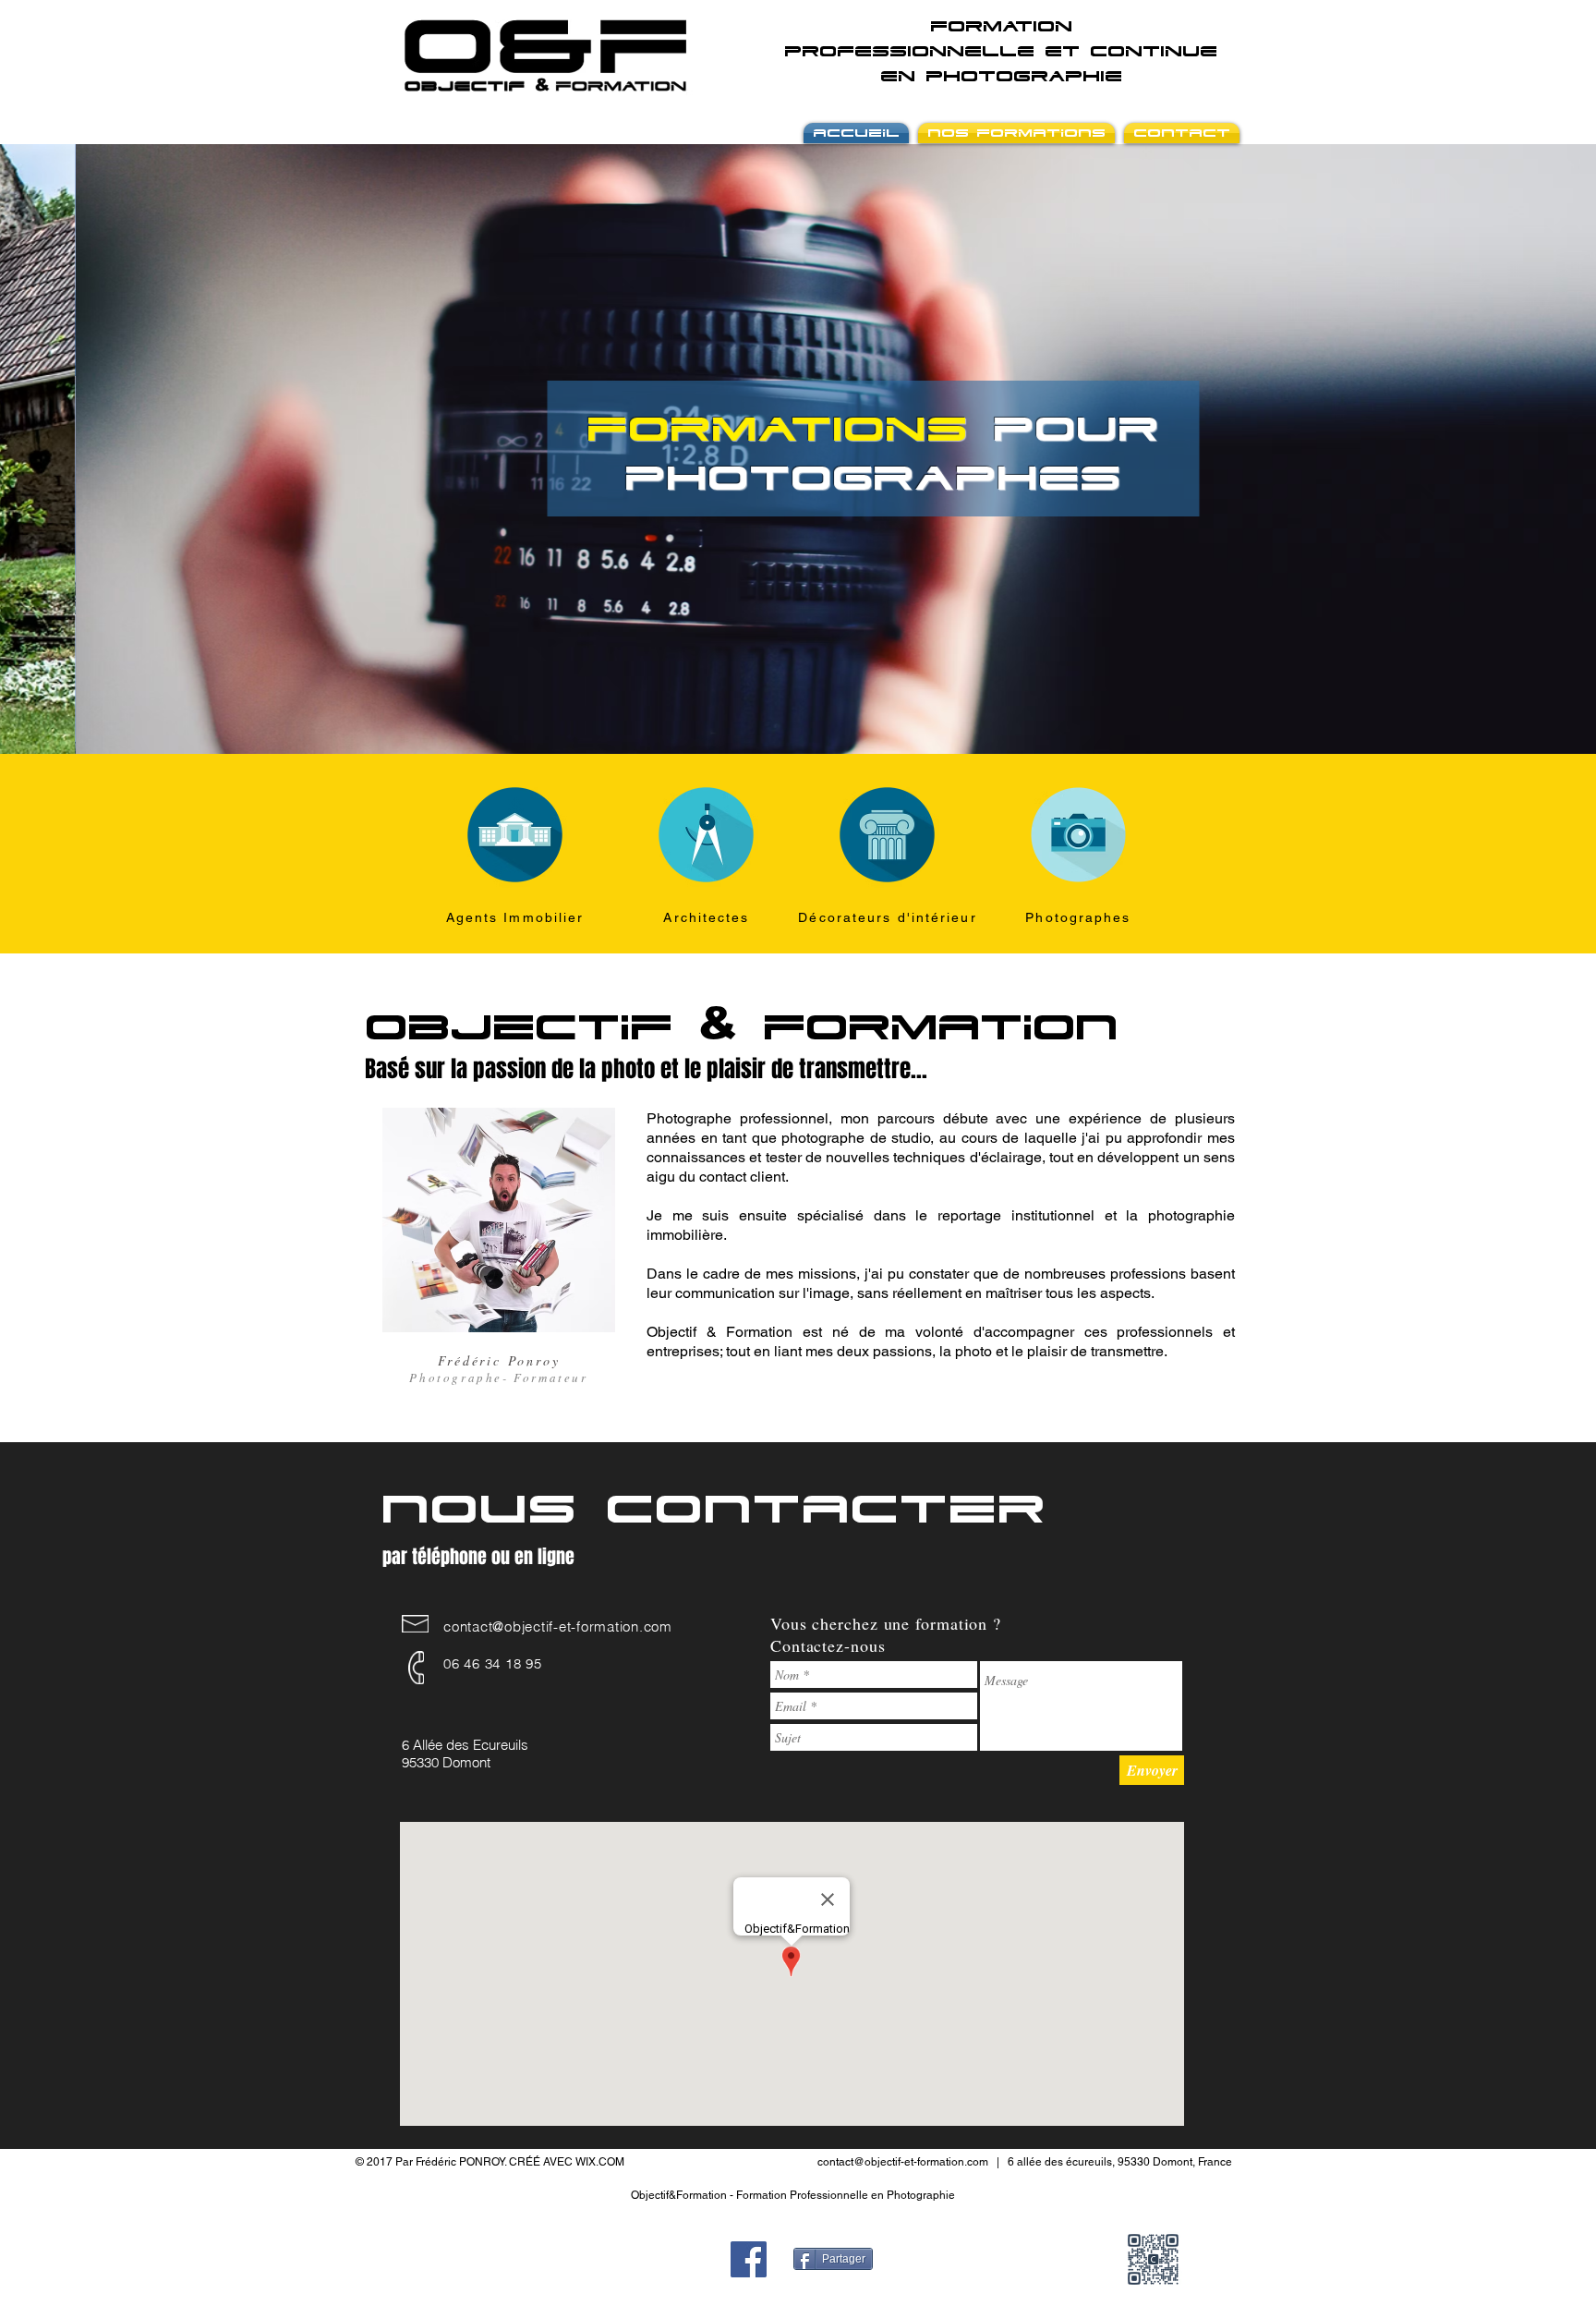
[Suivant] (1493, 449)
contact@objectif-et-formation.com (558, 1626)
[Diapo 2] (806, 717)
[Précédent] (103, 449)
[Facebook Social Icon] (749, 2259)
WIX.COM (600, 2162)
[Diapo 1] (790, 717)
